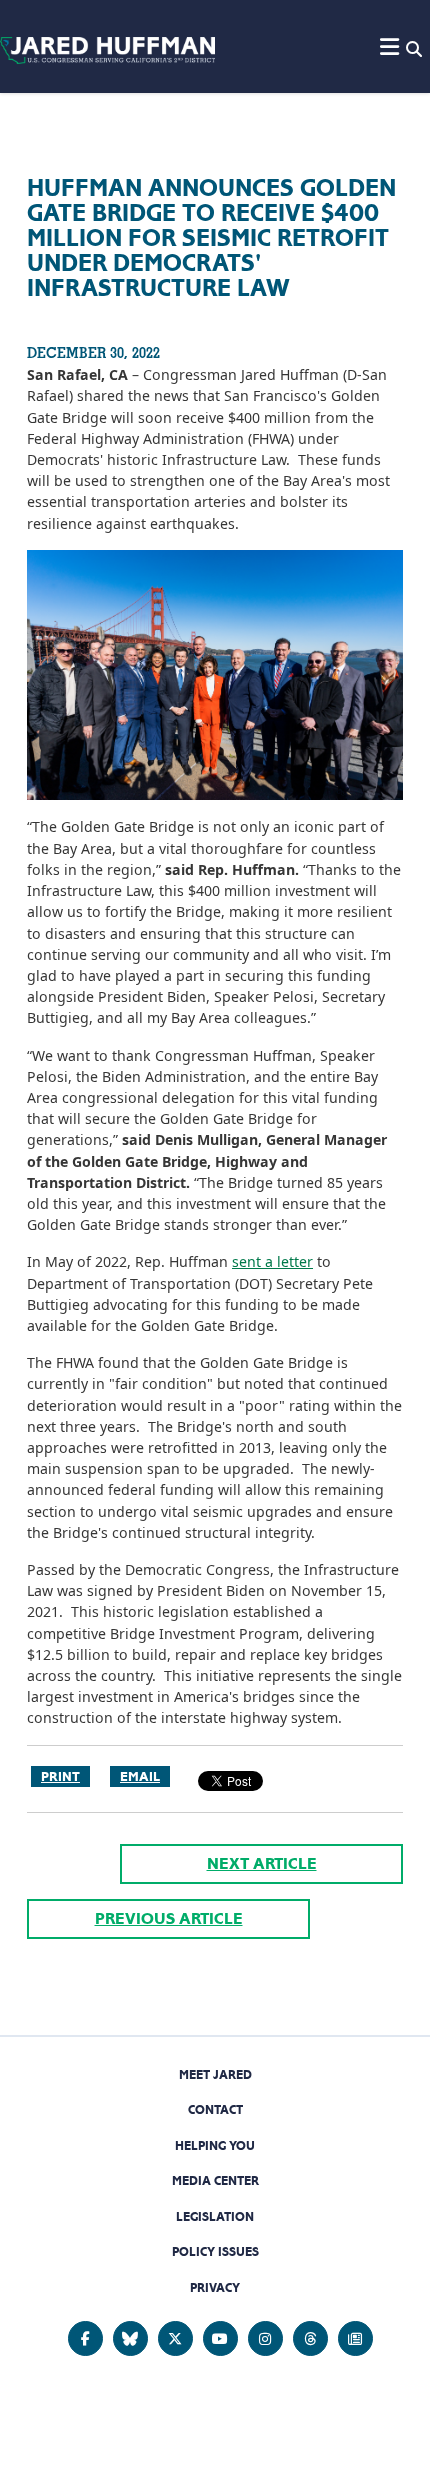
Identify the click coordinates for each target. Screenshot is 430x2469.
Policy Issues (215, 2251)
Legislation (215, 2216)
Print (60, 1776)
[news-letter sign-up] (355, 2338)
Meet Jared (215, 2074)
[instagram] (265, 2338)
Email (140, 1776)
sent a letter (272, 1261)
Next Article (262, 1863)
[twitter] (175, 2338)
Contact (215, 2109)
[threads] (310, 2338)
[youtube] (220, 2338)
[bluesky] (130, 2338)
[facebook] (85, 2338)
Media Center (215, 2180)
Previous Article (169, 1918)
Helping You (215, 2145)
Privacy (215, 2287)
